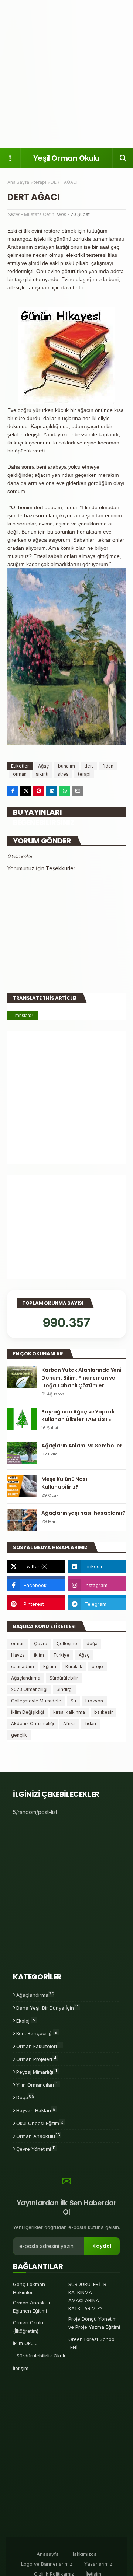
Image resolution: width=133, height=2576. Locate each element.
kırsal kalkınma (69, 1712)
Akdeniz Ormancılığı (33, 1724)
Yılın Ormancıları (37, 2084)
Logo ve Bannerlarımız (47, 2564)
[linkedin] (97, 1566)
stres (63, 774)
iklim (39, 1655)
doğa (92, 1644)
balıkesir (103, 1712)
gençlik (19, 1735)
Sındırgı (65, 1689)
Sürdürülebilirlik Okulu (42, 2356)
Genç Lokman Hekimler (29, 2288)
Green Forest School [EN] (92, 2343)
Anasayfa (48, 2554)
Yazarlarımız (98, 2564)
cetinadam (23, 1666)
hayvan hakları (36, 2110)
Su (73, 1701)
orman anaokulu (38, 2136)
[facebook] (36, 1585)
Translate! (23, 1016)
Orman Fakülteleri (38, 2046)
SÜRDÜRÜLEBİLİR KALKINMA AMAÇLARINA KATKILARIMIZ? (87, 2296)
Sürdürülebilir (64, 1678)
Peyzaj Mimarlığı (37, 2072)
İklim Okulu (25, 2343)
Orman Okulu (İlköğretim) (28, 2327)
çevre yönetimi (36, 2149)
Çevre (41, 1644)
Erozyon (94, 1701)
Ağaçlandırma (26, 1678)
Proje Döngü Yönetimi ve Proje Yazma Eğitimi (94, 2323)
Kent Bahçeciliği (37, 2033)
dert (89, 766)
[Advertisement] (66, 74)
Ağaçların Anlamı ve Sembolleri (83, 1446)
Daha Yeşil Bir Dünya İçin (47, 2007)
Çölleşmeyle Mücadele (36, 1701)
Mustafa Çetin (39, 214)
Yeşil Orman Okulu (66, 158)
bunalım (66, 766)
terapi (40, 182)
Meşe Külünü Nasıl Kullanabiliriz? (65, 1483)
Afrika (69, 1724)
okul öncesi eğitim (40, 2123)
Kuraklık (74, 1666)
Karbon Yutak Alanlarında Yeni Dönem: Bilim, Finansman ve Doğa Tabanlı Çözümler (81, 1378)
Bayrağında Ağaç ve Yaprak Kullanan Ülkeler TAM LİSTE (78, 1415)
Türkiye (61, 1655)
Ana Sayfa (18, 182)
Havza (18, 1655)
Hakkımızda (84, 2554)
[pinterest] (36, 1604)
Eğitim (50, 1666)
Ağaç (43, 766)
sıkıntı (42, 774)
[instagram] (97, 1585)
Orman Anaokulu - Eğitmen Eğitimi (34, 2307)
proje (97, 1666)
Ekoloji (26, 2020)
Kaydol (102, 2246)
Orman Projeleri (36, 2059)
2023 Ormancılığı (29, 1689)
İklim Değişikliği (28, 1712)
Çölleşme (67, 1644)
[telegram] (97, 1604)
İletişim (21, 2368)
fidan (108, 766)
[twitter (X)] (36, 1566)
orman (20, 774)
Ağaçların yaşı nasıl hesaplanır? (83, 1513)
